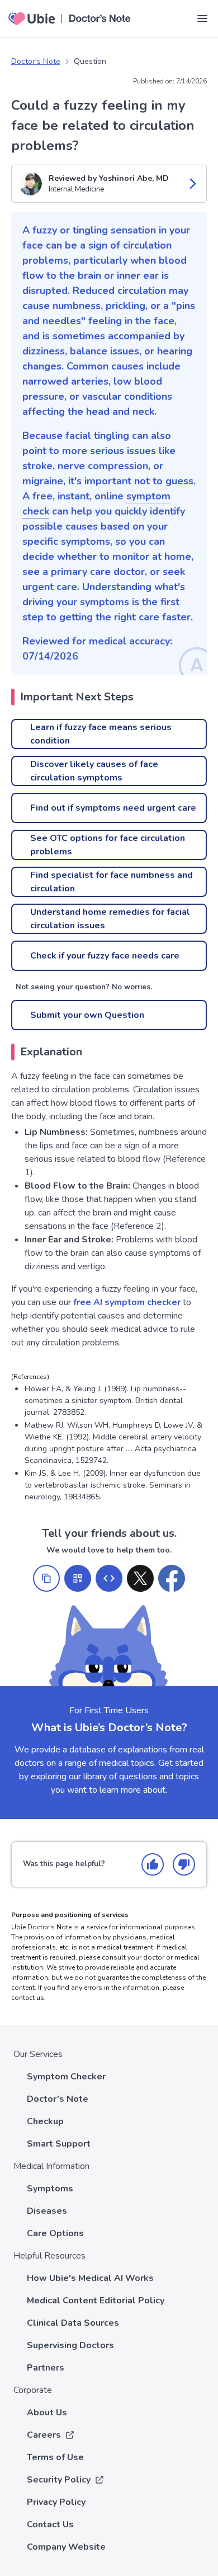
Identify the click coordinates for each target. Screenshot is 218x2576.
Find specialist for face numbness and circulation (112, 882)
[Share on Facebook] (172, 1578)
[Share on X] (140, 1578)
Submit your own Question (87, 1015)
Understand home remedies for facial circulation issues (110, 919)
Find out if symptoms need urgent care (113, 808)
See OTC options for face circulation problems (108, 845)
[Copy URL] (46, 1578)
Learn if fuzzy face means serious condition (101, 734)
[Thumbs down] (184, 1864)
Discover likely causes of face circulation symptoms (94, 771)
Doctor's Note (36, 61)
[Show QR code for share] (78, 1578)
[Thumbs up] (153, 1864)
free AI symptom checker (127, 1302)
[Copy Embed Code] (109, 1578)
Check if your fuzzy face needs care (105, 956)
